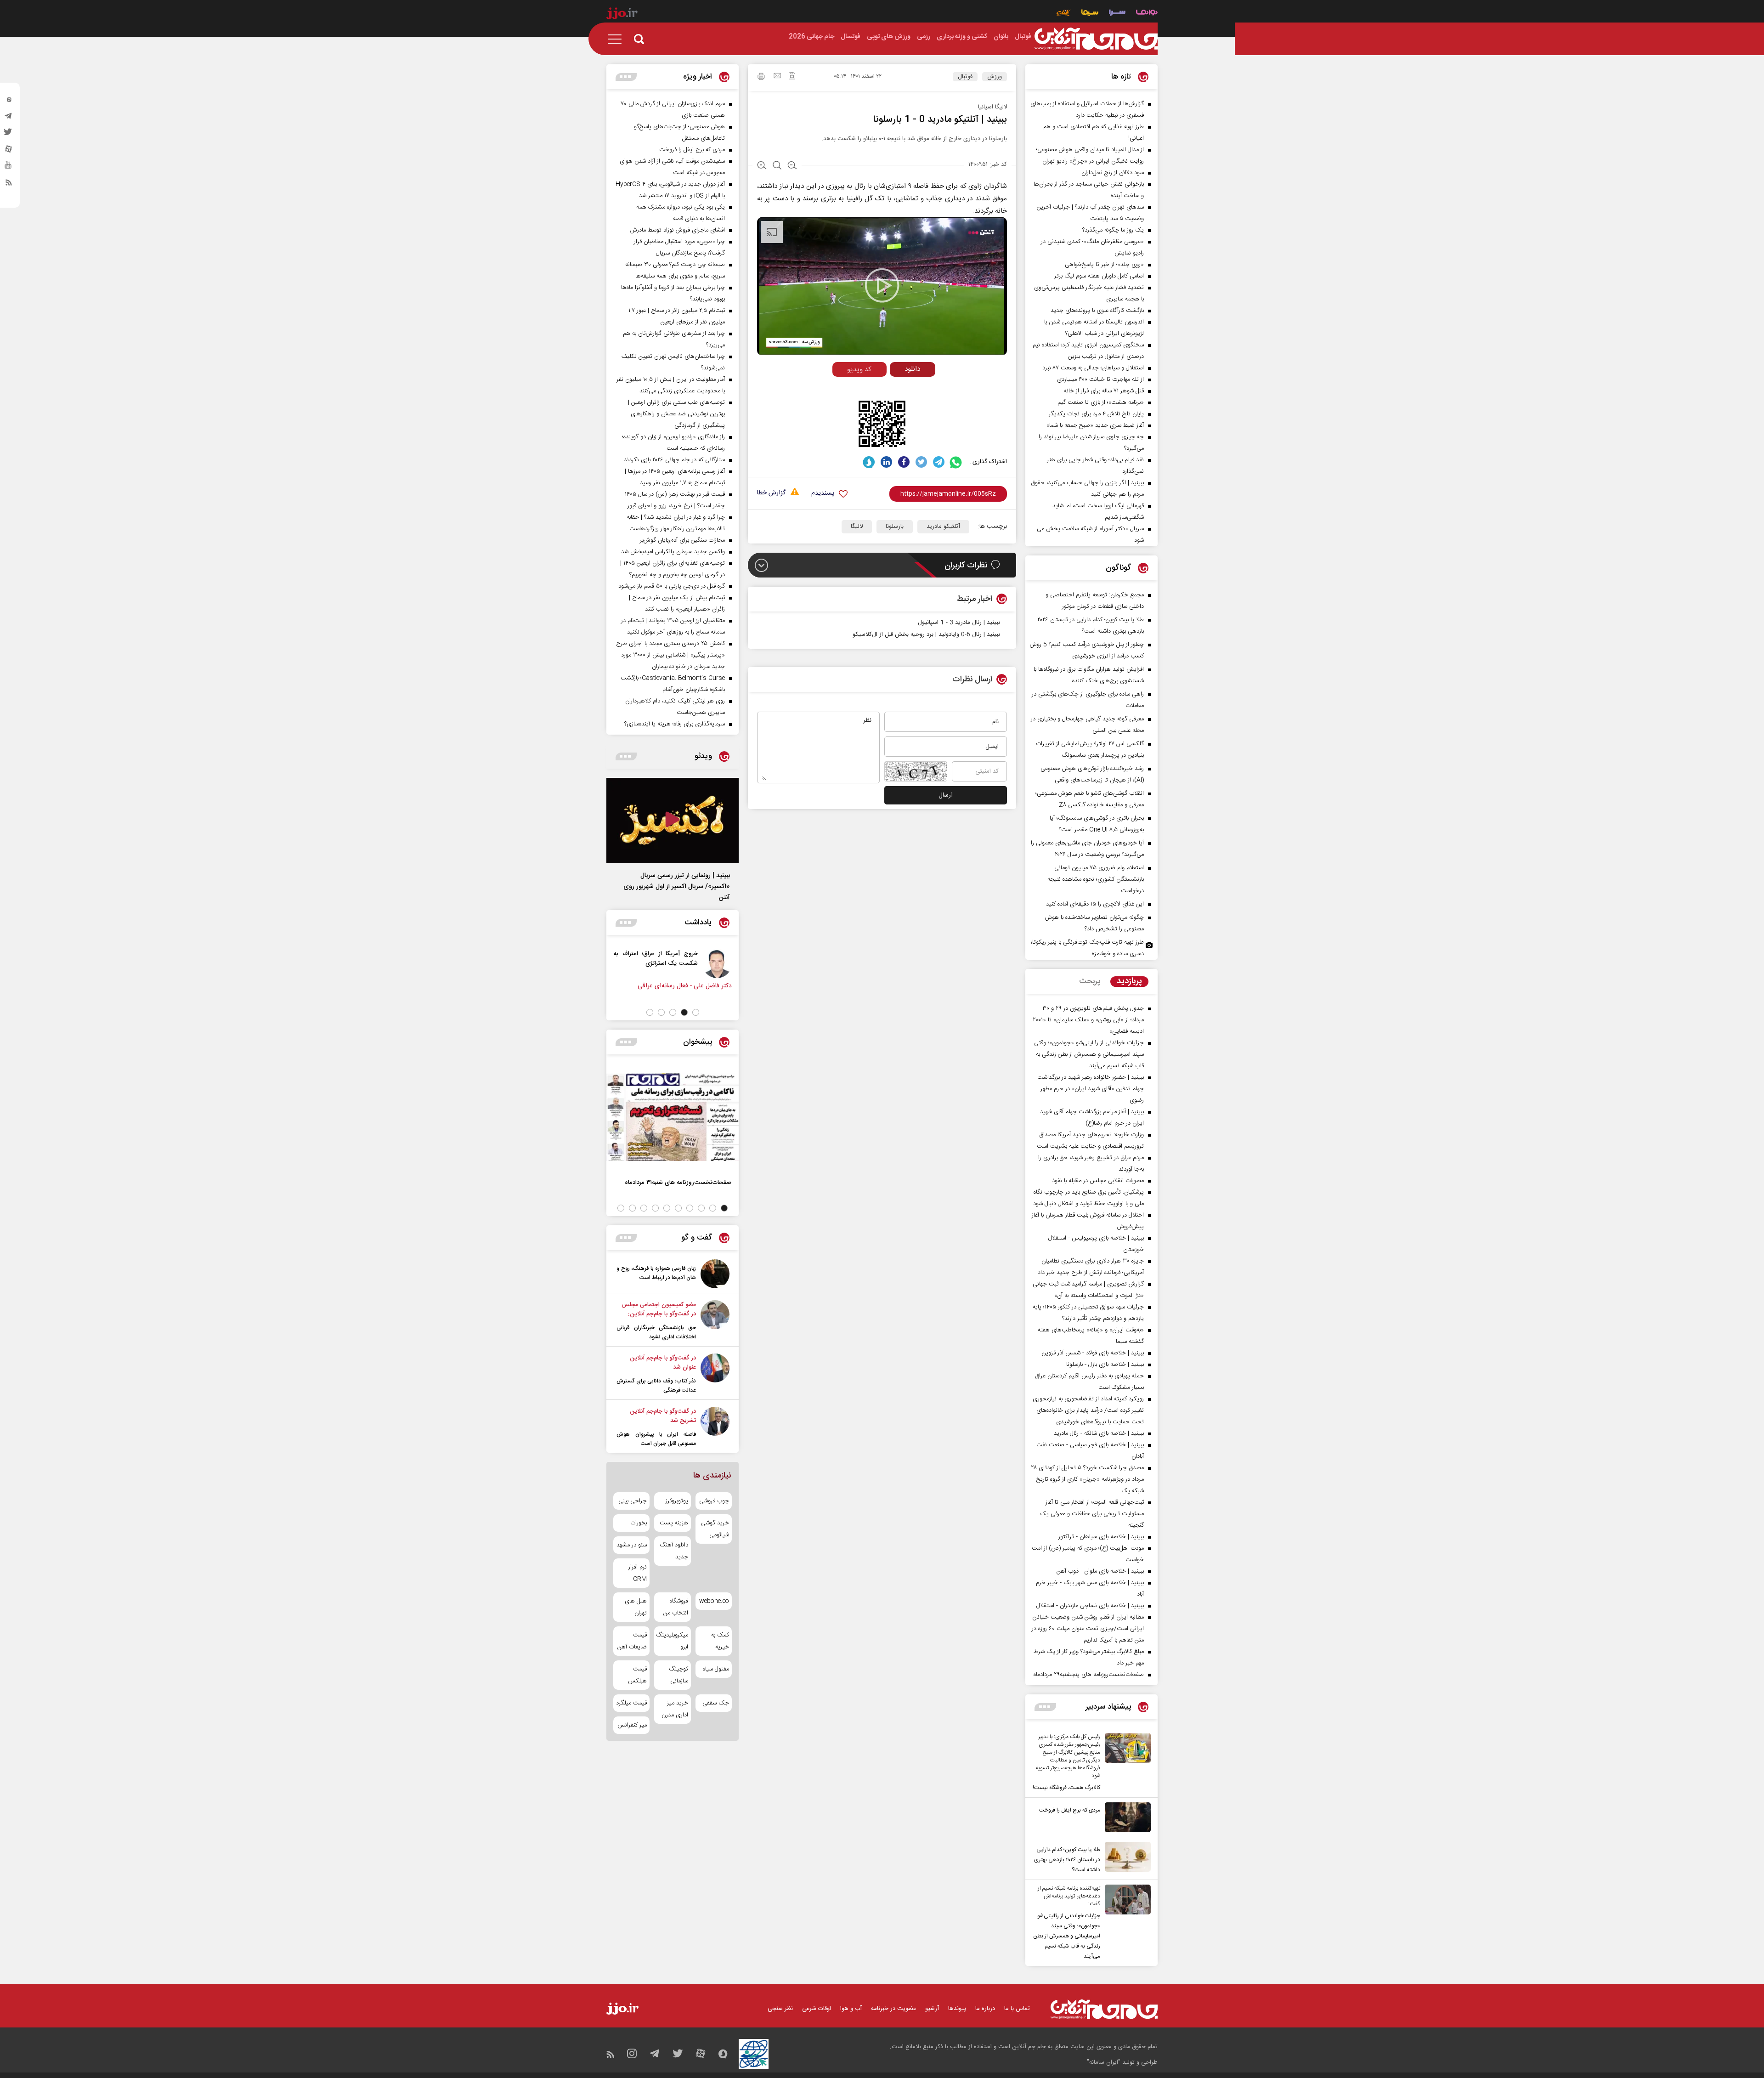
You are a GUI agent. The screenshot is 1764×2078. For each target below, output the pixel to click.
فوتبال (965, 77)
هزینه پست (674, 1523)
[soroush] (869, 462)
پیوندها (957, 2009)
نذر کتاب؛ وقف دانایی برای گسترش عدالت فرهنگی (656, 1386)
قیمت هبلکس (637, 1675)
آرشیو (932, 2009)
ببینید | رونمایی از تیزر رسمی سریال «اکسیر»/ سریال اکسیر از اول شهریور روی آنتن (677, 887)
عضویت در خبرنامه (893, 2009)
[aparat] (9, 151)
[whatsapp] (956, 462)
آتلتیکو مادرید (943, 527)
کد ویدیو (859, 370)
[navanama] (1147, 14)
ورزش (995, 77)
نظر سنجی (780, 2009)
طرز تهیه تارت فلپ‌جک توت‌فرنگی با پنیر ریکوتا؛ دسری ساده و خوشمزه (1087, 948)
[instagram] (9, 102)
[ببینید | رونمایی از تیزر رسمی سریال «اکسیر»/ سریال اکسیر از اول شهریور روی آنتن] (673, 821)
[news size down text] (792, 166)
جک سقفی (716, 1703)
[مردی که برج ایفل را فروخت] (1125, 1817)
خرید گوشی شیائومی (715, 1529)
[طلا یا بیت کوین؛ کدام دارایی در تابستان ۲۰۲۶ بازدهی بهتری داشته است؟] (1125, 1858)
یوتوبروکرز (677, 1501)
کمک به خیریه (720, 1641)
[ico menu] (617, 39)
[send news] (777, 77)
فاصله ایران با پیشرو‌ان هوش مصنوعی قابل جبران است (656, 1439)
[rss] (9, 184)
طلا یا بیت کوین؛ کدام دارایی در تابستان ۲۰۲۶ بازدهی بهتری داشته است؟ (1067, 1860)
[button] (696, 1012)
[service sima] (1090, 14)
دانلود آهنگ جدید (674, 1551)
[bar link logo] (622, 15)
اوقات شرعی (817, 2009)
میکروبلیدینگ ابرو (672, 1641)
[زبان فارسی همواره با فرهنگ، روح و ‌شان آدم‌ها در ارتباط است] (715, 1274)
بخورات (639, 1523)
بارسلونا (895, 527)
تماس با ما (1017, 2009)
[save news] (792, 77)
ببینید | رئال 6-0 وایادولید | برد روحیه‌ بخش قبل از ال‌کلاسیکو (926, 634)
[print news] (761, 78)
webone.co (714, 1601)
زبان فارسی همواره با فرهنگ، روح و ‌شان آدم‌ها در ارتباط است (656, 1273)
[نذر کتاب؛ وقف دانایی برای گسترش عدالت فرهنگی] (715, 1374)
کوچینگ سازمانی (678, 1675)
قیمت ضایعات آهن (632, 1641)
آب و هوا (851, 2009)
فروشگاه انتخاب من (676, 1607)
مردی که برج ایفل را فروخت (1070, 1810)
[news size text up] (762, 166)
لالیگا (857, 527)
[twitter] (9, 135)
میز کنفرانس (632, 1725)
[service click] (1064, 14)
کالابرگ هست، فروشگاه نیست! (1066, 1788)
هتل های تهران (636, 1607)
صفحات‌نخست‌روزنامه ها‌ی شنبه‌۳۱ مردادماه (678, 1182)
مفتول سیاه (716, 1669)
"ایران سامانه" (1104, 2062)
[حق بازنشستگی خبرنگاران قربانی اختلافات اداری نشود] (715, 1321)
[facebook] (904, 462)
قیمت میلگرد (631, 1703)
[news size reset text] (777, 166)
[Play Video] (882, 285)
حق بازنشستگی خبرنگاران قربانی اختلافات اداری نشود (656, 1332)
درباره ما (985, 2009)
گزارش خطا (771, 493)
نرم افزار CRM (638, 1573)
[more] (1045, 1707)
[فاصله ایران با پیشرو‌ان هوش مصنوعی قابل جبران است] (715, 1427)
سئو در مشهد (632, 1545)
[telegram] (9, 118)
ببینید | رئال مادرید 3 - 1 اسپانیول (959, 623)
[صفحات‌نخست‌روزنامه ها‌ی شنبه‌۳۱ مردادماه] (673, 1117)
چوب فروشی (714, 1501)
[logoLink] (1096, 39)
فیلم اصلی (895, 388)
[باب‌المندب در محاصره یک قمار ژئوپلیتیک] (710, 963)
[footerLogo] (1104, 2009)
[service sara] (1117, 14)
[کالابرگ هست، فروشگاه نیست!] (1125, 1763)
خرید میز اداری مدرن (675, 1709)
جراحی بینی (633, 1501)
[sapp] (9, 168)
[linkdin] (886, 462)
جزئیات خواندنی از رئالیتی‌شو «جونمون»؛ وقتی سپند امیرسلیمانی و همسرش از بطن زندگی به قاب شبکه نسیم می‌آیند (1067, 1936)
